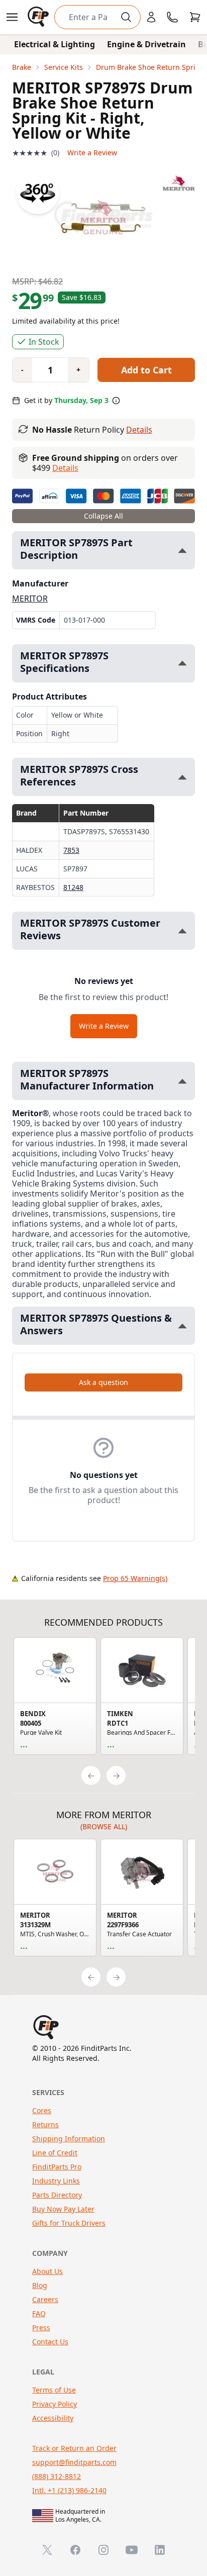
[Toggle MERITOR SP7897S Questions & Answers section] (182, 1326)
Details (139, 430)
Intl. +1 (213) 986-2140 (69, 2490)
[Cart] (195, 17)
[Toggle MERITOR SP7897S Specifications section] (182, 663)
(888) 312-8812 (57, 2476)
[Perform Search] (126, 17)
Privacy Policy (55, 2404)
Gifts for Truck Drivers (69, 2223)
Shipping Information (69, 2139)
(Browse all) (104, 1826)
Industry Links (56, 2181)
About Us (47, 2271)
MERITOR (30, 599)
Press (41, 2327)
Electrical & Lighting (55, 44)
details (65, 468)
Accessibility (53, 2418)
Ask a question (103, 1382)
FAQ (39, 2313)
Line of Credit (55, 2153)
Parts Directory (57, 2195)
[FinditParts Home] (39, 17)
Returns (45, 2124)
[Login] (151, 17)
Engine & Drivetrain (146, 44)
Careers (45, 2299)
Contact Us (50, 2342)
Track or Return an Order (74, 2448)
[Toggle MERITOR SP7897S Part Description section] (182, 551)
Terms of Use (54, 2390)
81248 (73, 887)
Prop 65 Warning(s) (135, 1578)
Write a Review (92, 153)
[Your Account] (151, 17)
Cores (42, 2110)
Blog (40, 2285)
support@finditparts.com (74, 2462)
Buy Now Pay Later (63, 2209)
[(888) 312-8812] (172, 17)
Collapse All (103, 516)
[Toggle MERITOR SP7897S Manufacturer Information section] (182, 1081)
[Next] (116, 1775)
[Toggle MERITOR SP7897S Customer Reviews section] (182, 931)
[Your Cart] (195, 17)
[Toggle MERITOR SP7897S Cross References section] (182, 777)
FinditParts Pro (57, 2167)
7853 (71, 850)
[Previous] (91, 1775)
